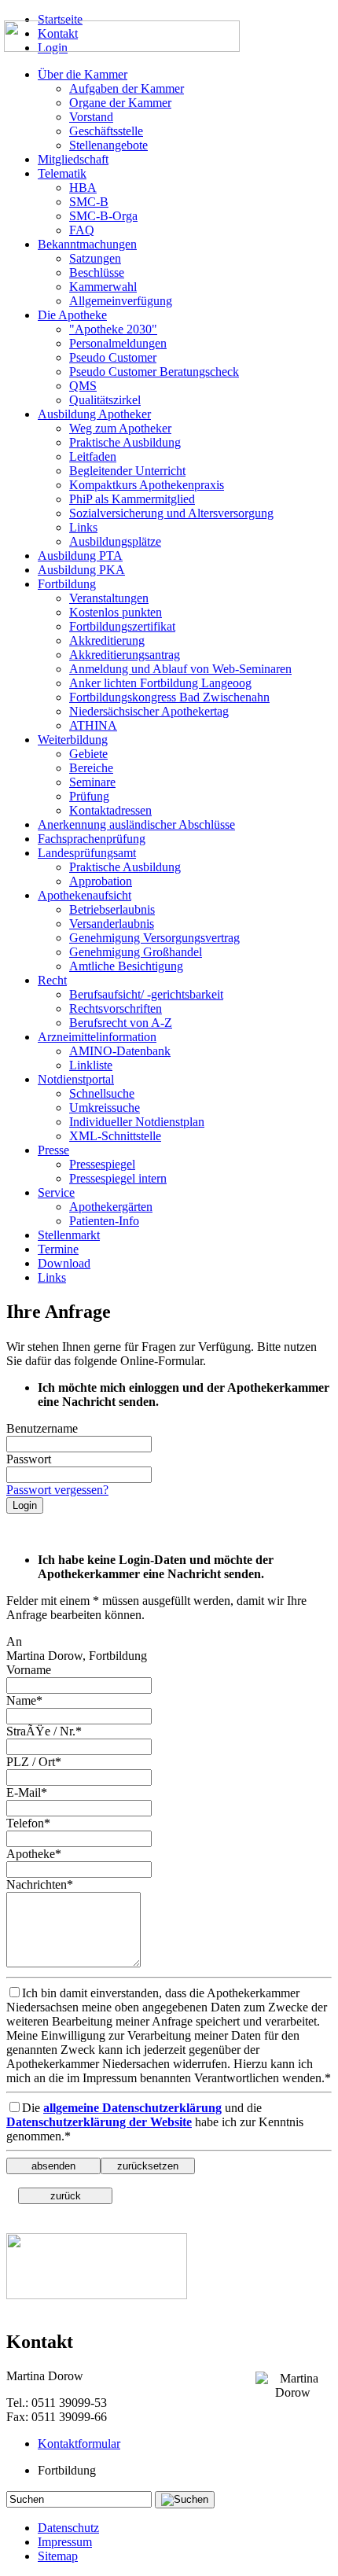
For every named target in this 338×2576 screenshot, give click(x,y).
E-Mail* (27, 1792)
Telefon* (28, 1823)
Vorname (29, 1670)
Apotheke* (34, 1854)
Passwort (29, 1459)
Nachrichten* (40, 1884)
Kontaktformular (79, 2444)
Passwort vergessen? (57, 1490)
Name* (24, 1700)
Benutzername (42, 1428)
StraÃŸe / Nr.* (44, 1731)
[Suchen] (185, 2500)
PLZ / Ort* (34, 1762)
